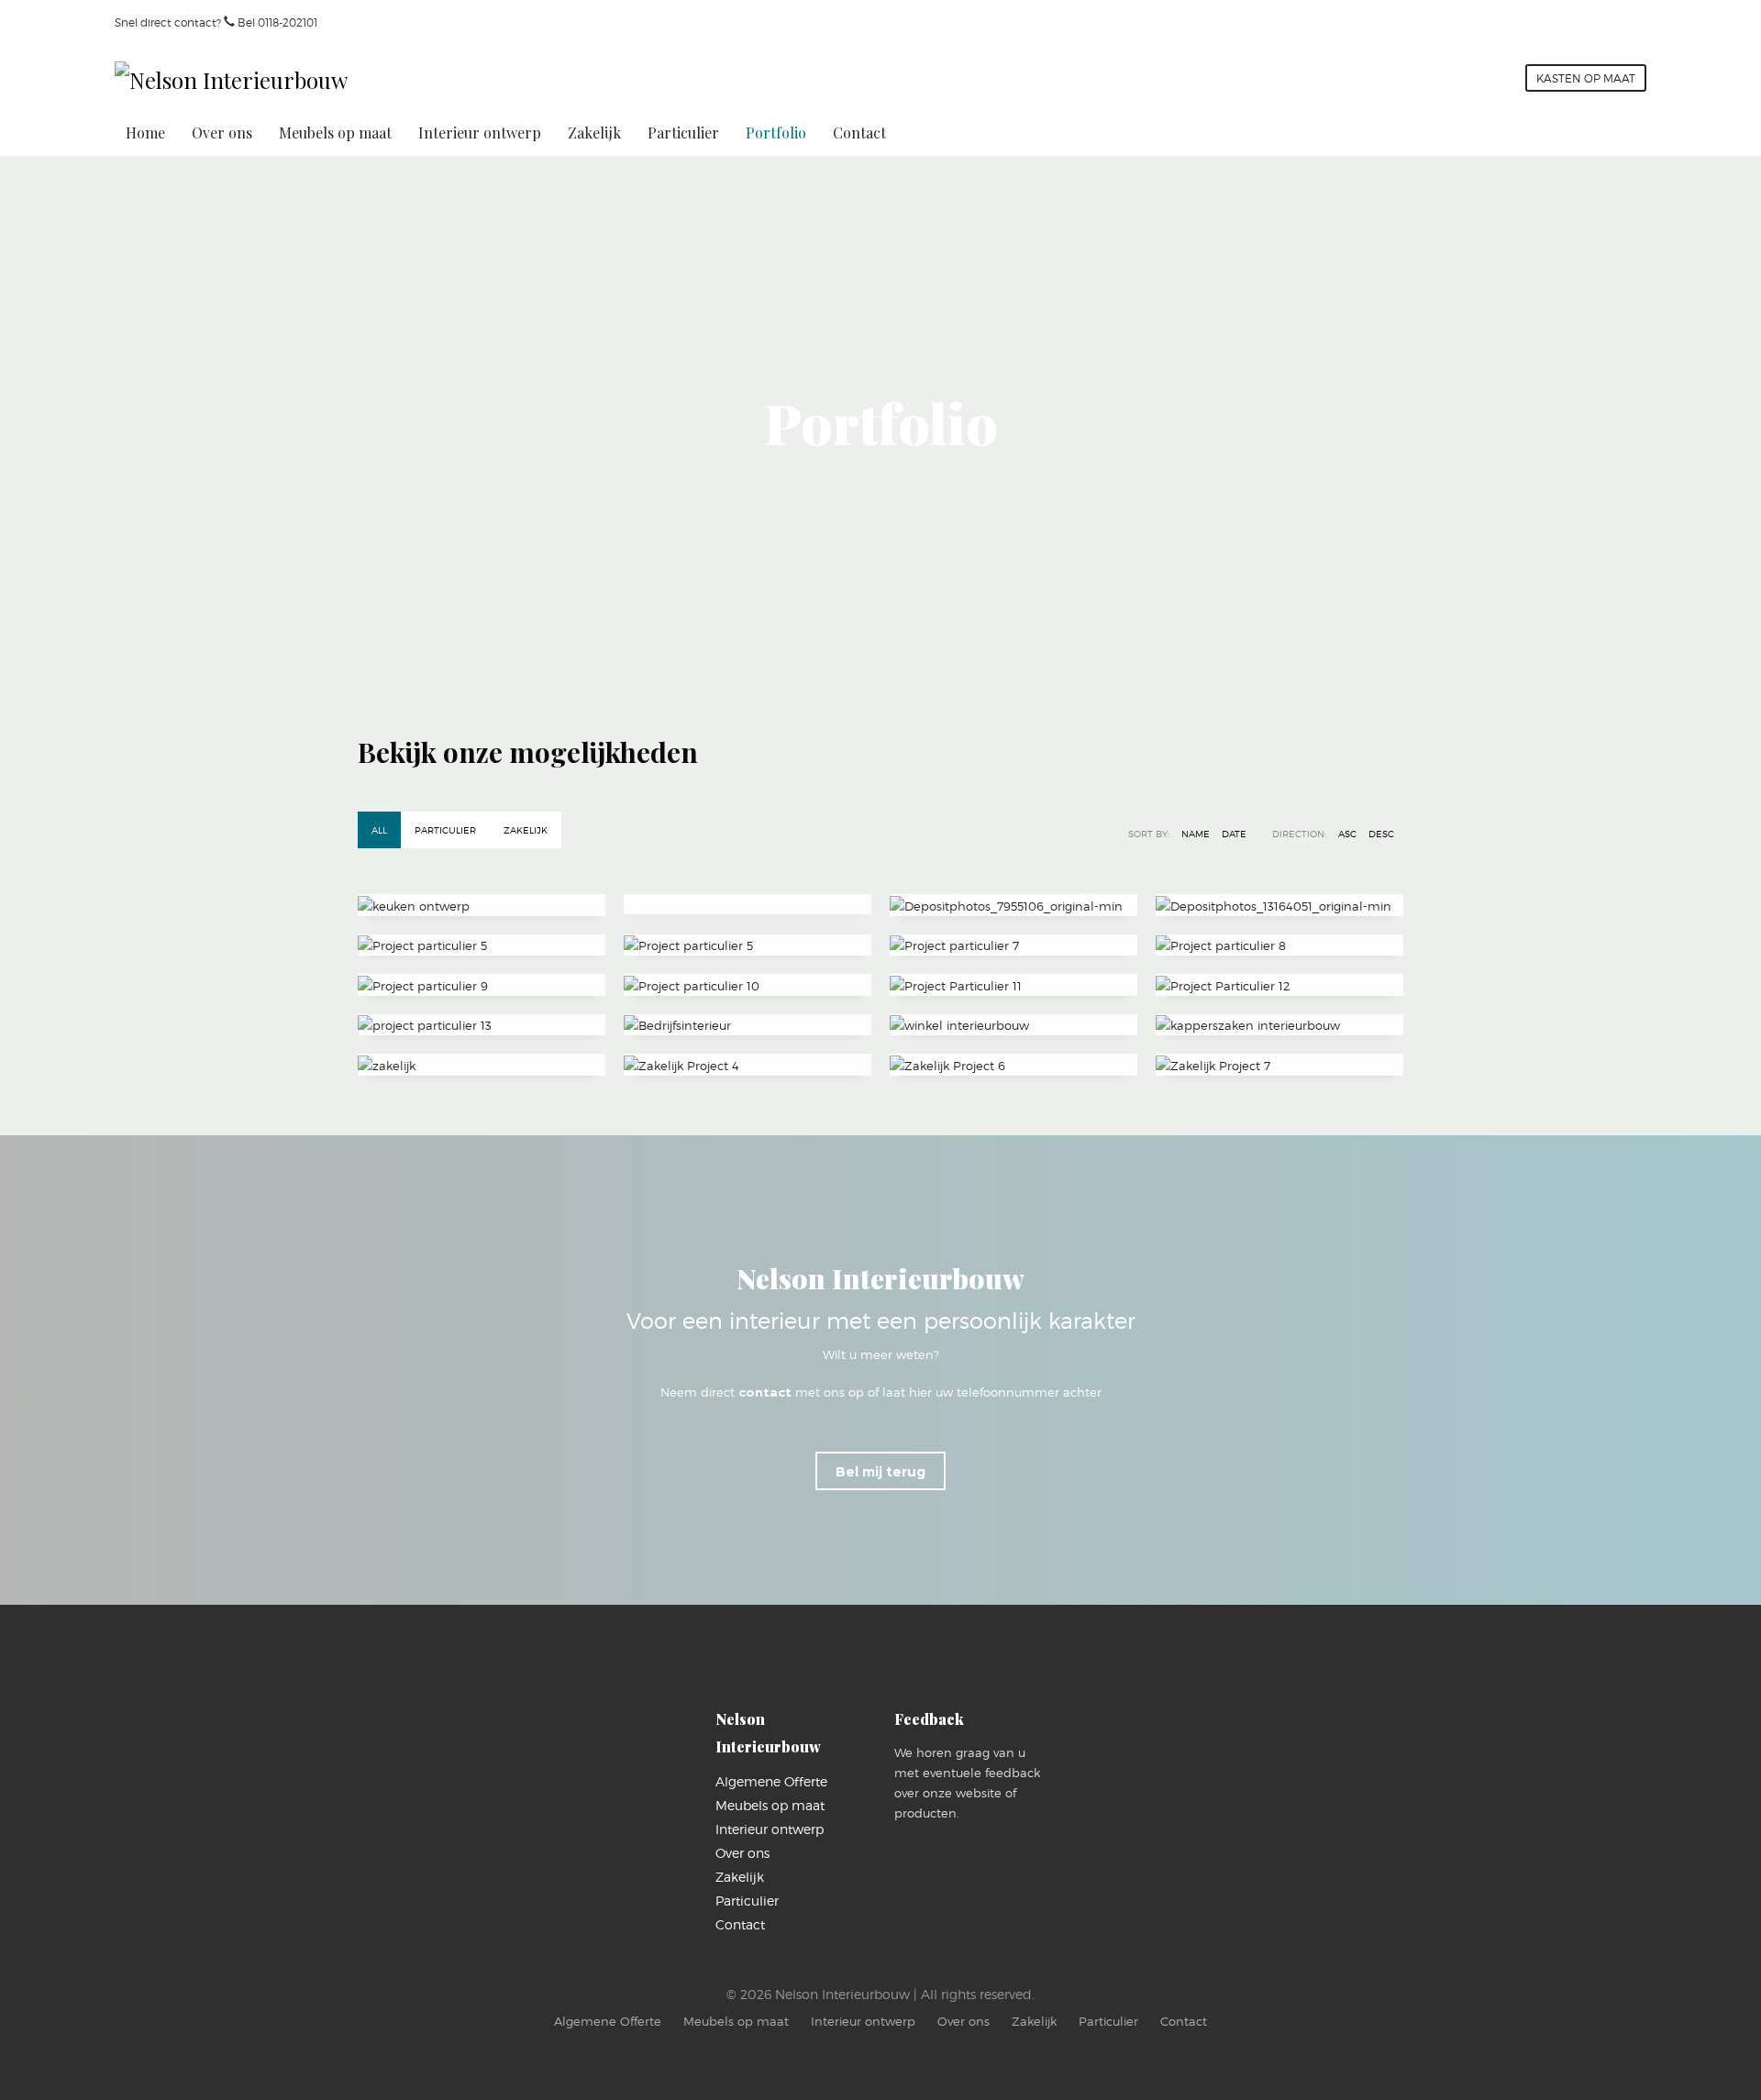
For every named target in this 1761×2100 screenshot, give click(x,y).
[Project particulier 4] (1279, 905)
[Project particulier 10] (748, 985)
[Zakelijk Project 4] (482, 1065)
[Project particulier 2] (748, 904)
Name (1196, 834)
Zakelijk (526, 830)
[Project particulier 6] (748, 945)
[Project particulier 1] (482, 905)
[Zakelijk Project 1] (748, 1025)
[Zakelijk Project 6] (1013, 1065)
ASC (1347, 834)
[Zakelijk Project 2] (1013, 1025)
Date (1234, 834)
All (379, 830)
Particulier (445, 830)
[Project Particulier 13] (482, 1025)
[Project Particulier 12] (1279, 985)
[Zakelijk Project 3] (1279, 1025)
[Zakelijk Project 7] (1279, 1065)
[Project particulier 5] (482, 945)
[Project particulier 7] (1013, 945)
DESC (1381, 834)
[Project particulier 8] (1279, 945)
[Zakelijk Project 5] (748, 1065)
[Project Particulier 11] (1013, 985)
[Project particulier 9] (482, 985)
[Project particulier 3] (1013, 905)
